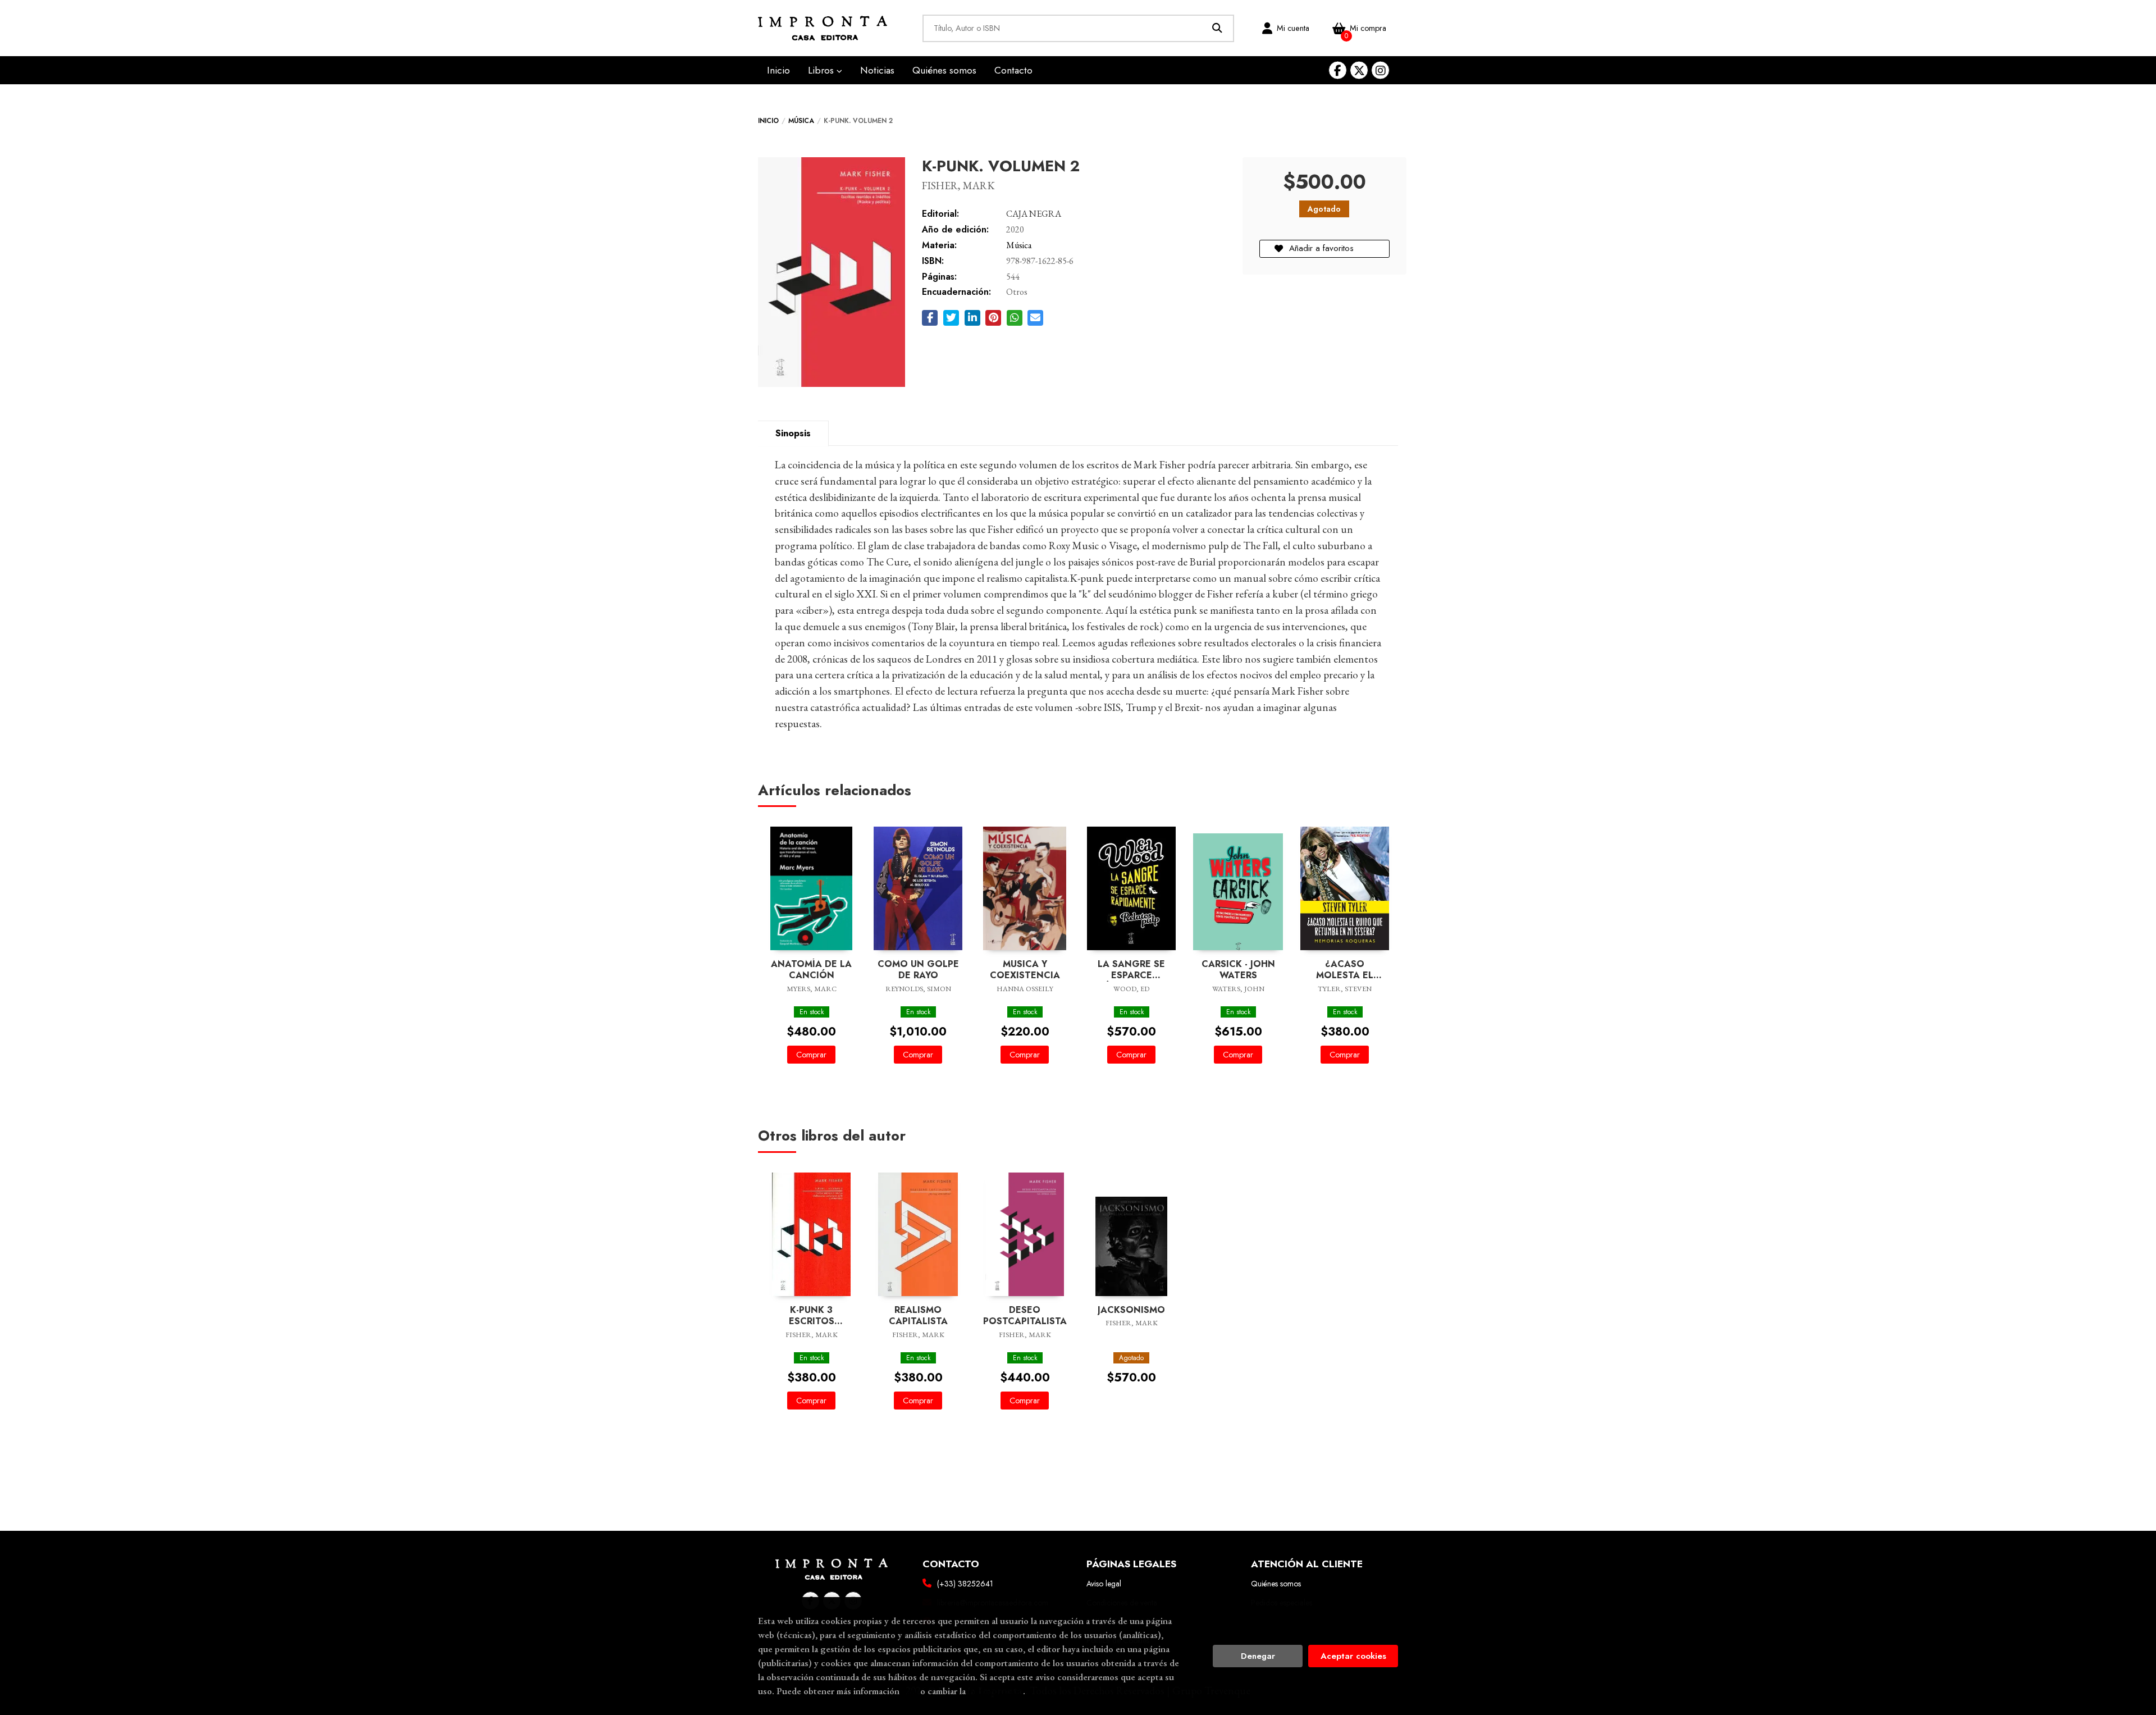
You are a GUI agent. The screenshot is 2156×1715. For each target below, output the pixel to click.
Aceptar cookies (1353, 1656)
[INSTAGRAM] (1380, 70)
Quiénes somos (1276, 1584)
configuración (995, 1691)
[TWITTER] (1359, 70)
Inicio (768, 121)
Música (801, 121)
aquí (910, 1691)
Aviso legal (1104, 1584)
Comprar (811, 1055)
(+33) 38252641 (965, 1584)
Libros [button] (822, 70)
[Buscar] (1218, 28)
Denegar (1258, 1656)
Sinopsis (793, 433)
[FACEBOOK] (1338, 70)
